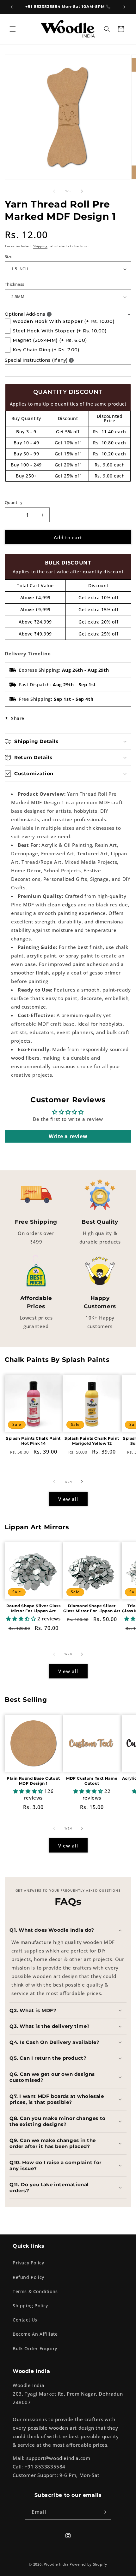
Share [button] (18, 718)
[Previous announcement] (12, 7)
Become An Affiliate (35, 2334)
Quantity (14, 502)
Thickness (15, 284)
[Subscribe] (104, 2512)
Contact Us (25, 2320)
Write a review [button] (68, 1136)
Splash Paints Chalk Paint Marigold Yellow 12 (92, 1441)
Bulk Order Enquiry (35, 2348)
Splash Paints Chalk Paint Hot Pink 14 (33, 1441)
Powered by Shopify (88, 2564)
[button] (13, 29)
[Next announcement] (124, 7)
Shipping (40, 246)
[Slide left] (54, 191)
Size (9, 256)
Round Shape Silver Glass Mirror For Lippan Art (33, 1608)
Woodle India (56, 2564)
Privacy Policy (28, 2263)
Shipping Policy (30, 2306)
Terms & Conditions (35, 2291)
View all (68, 1499)
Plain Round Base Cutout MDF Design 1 (33, 1781)
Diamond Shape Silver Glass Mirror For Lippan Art (92, 1608)
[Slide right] (82, 191)
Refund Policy (28, 2277)
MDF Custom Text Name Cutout (92, 1781)
